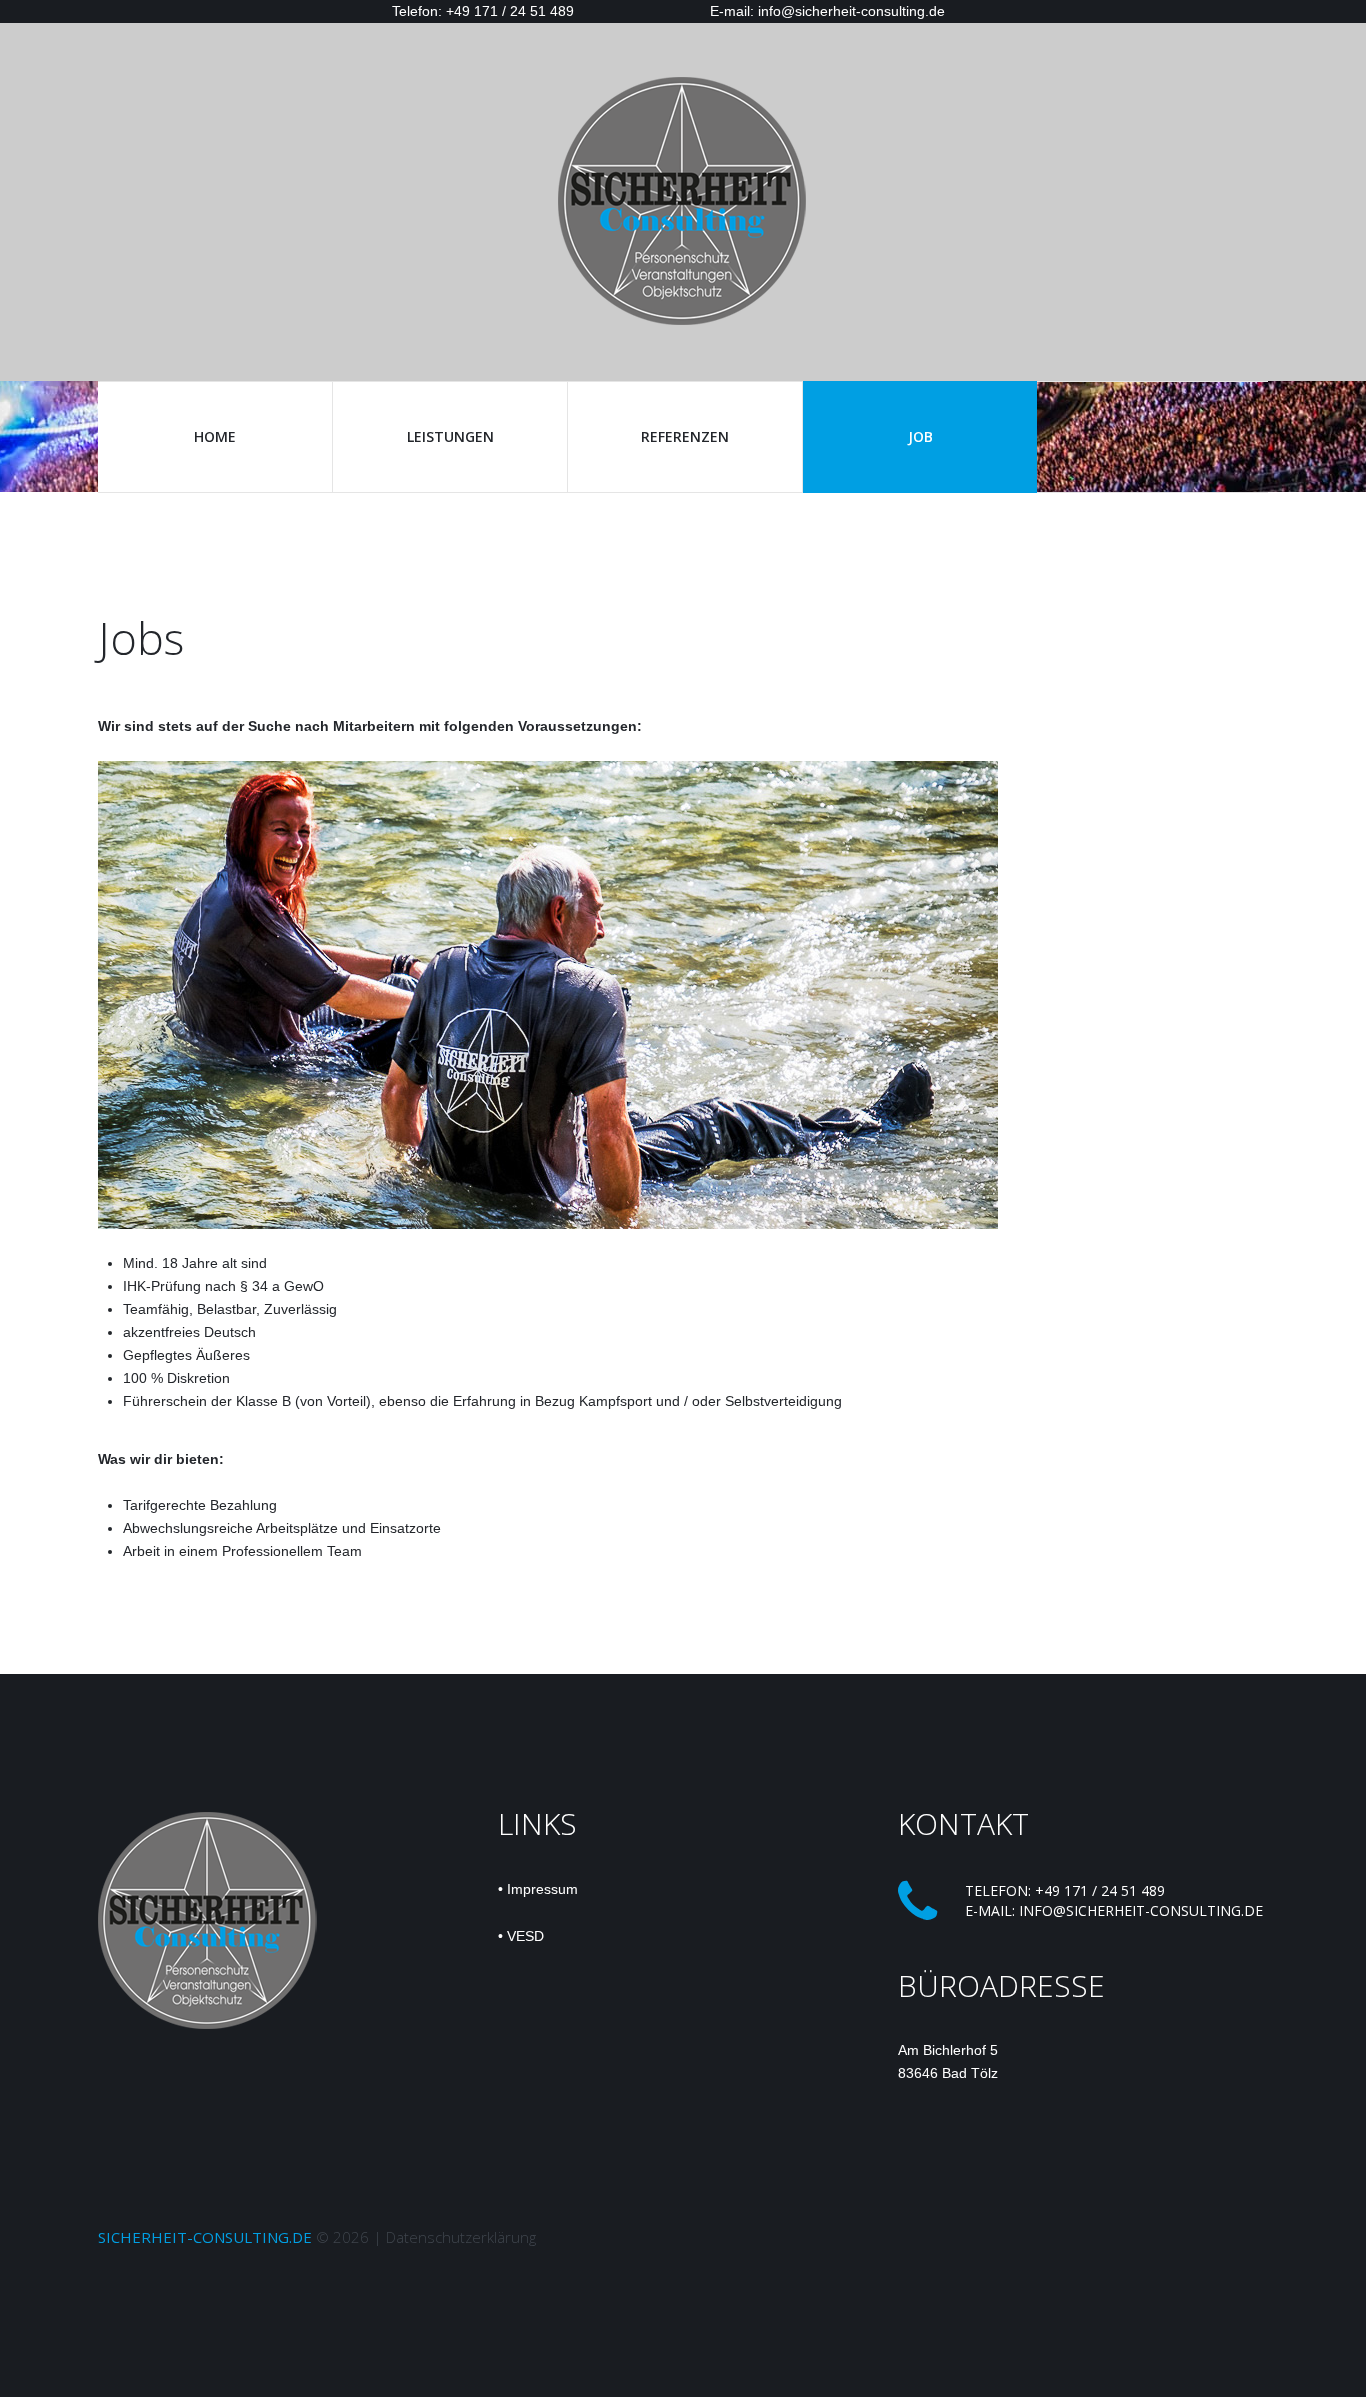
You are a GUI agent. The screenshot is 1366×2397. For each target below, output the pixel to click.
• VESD (521, 1936)
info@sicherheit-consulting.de (1141, 1910)
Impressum (542, 1889)
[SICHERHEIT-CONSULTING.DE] (683, 200)
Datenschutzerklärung (461, 2237)
